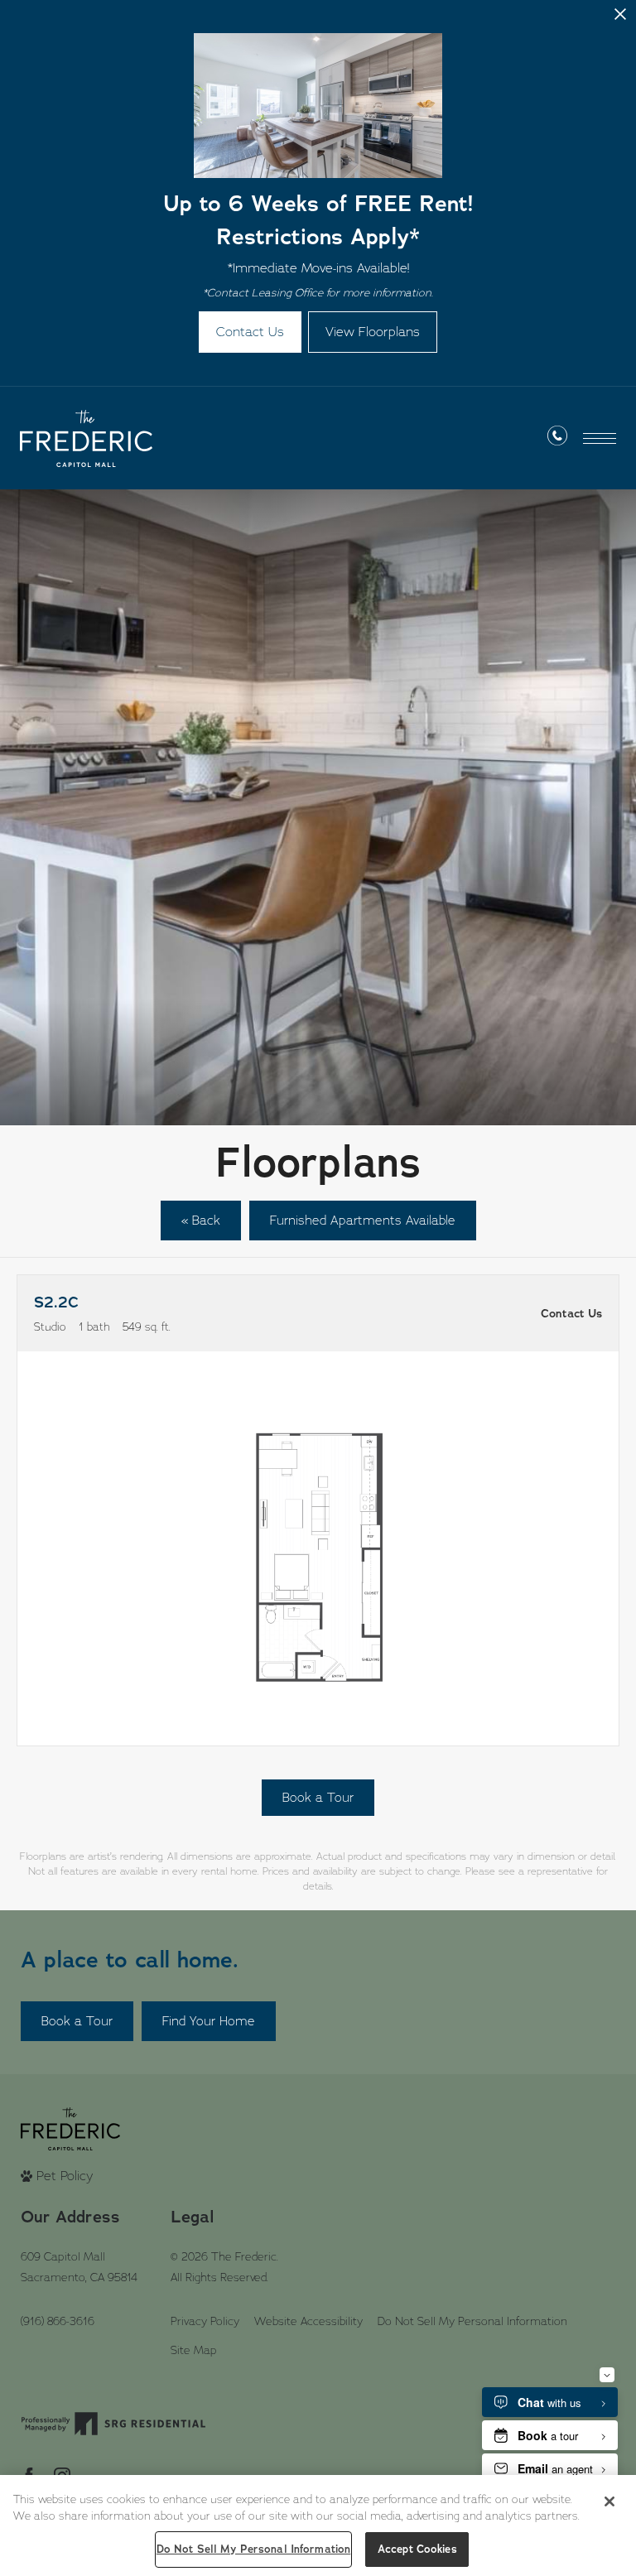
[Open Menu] (600, 438)
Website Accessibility (308, 2321)
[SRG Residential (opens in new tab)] (113, 2424)
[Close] (609, 2501)
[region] (318, 2525)
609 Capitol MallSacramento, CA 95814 (79, 2267)
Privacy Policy (205, 2321)
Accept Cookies (417, 2549)
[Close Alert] (620, 20)
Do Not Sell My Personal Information (472, 2321)
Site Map (194, 2350)
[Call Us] (557, 439)
